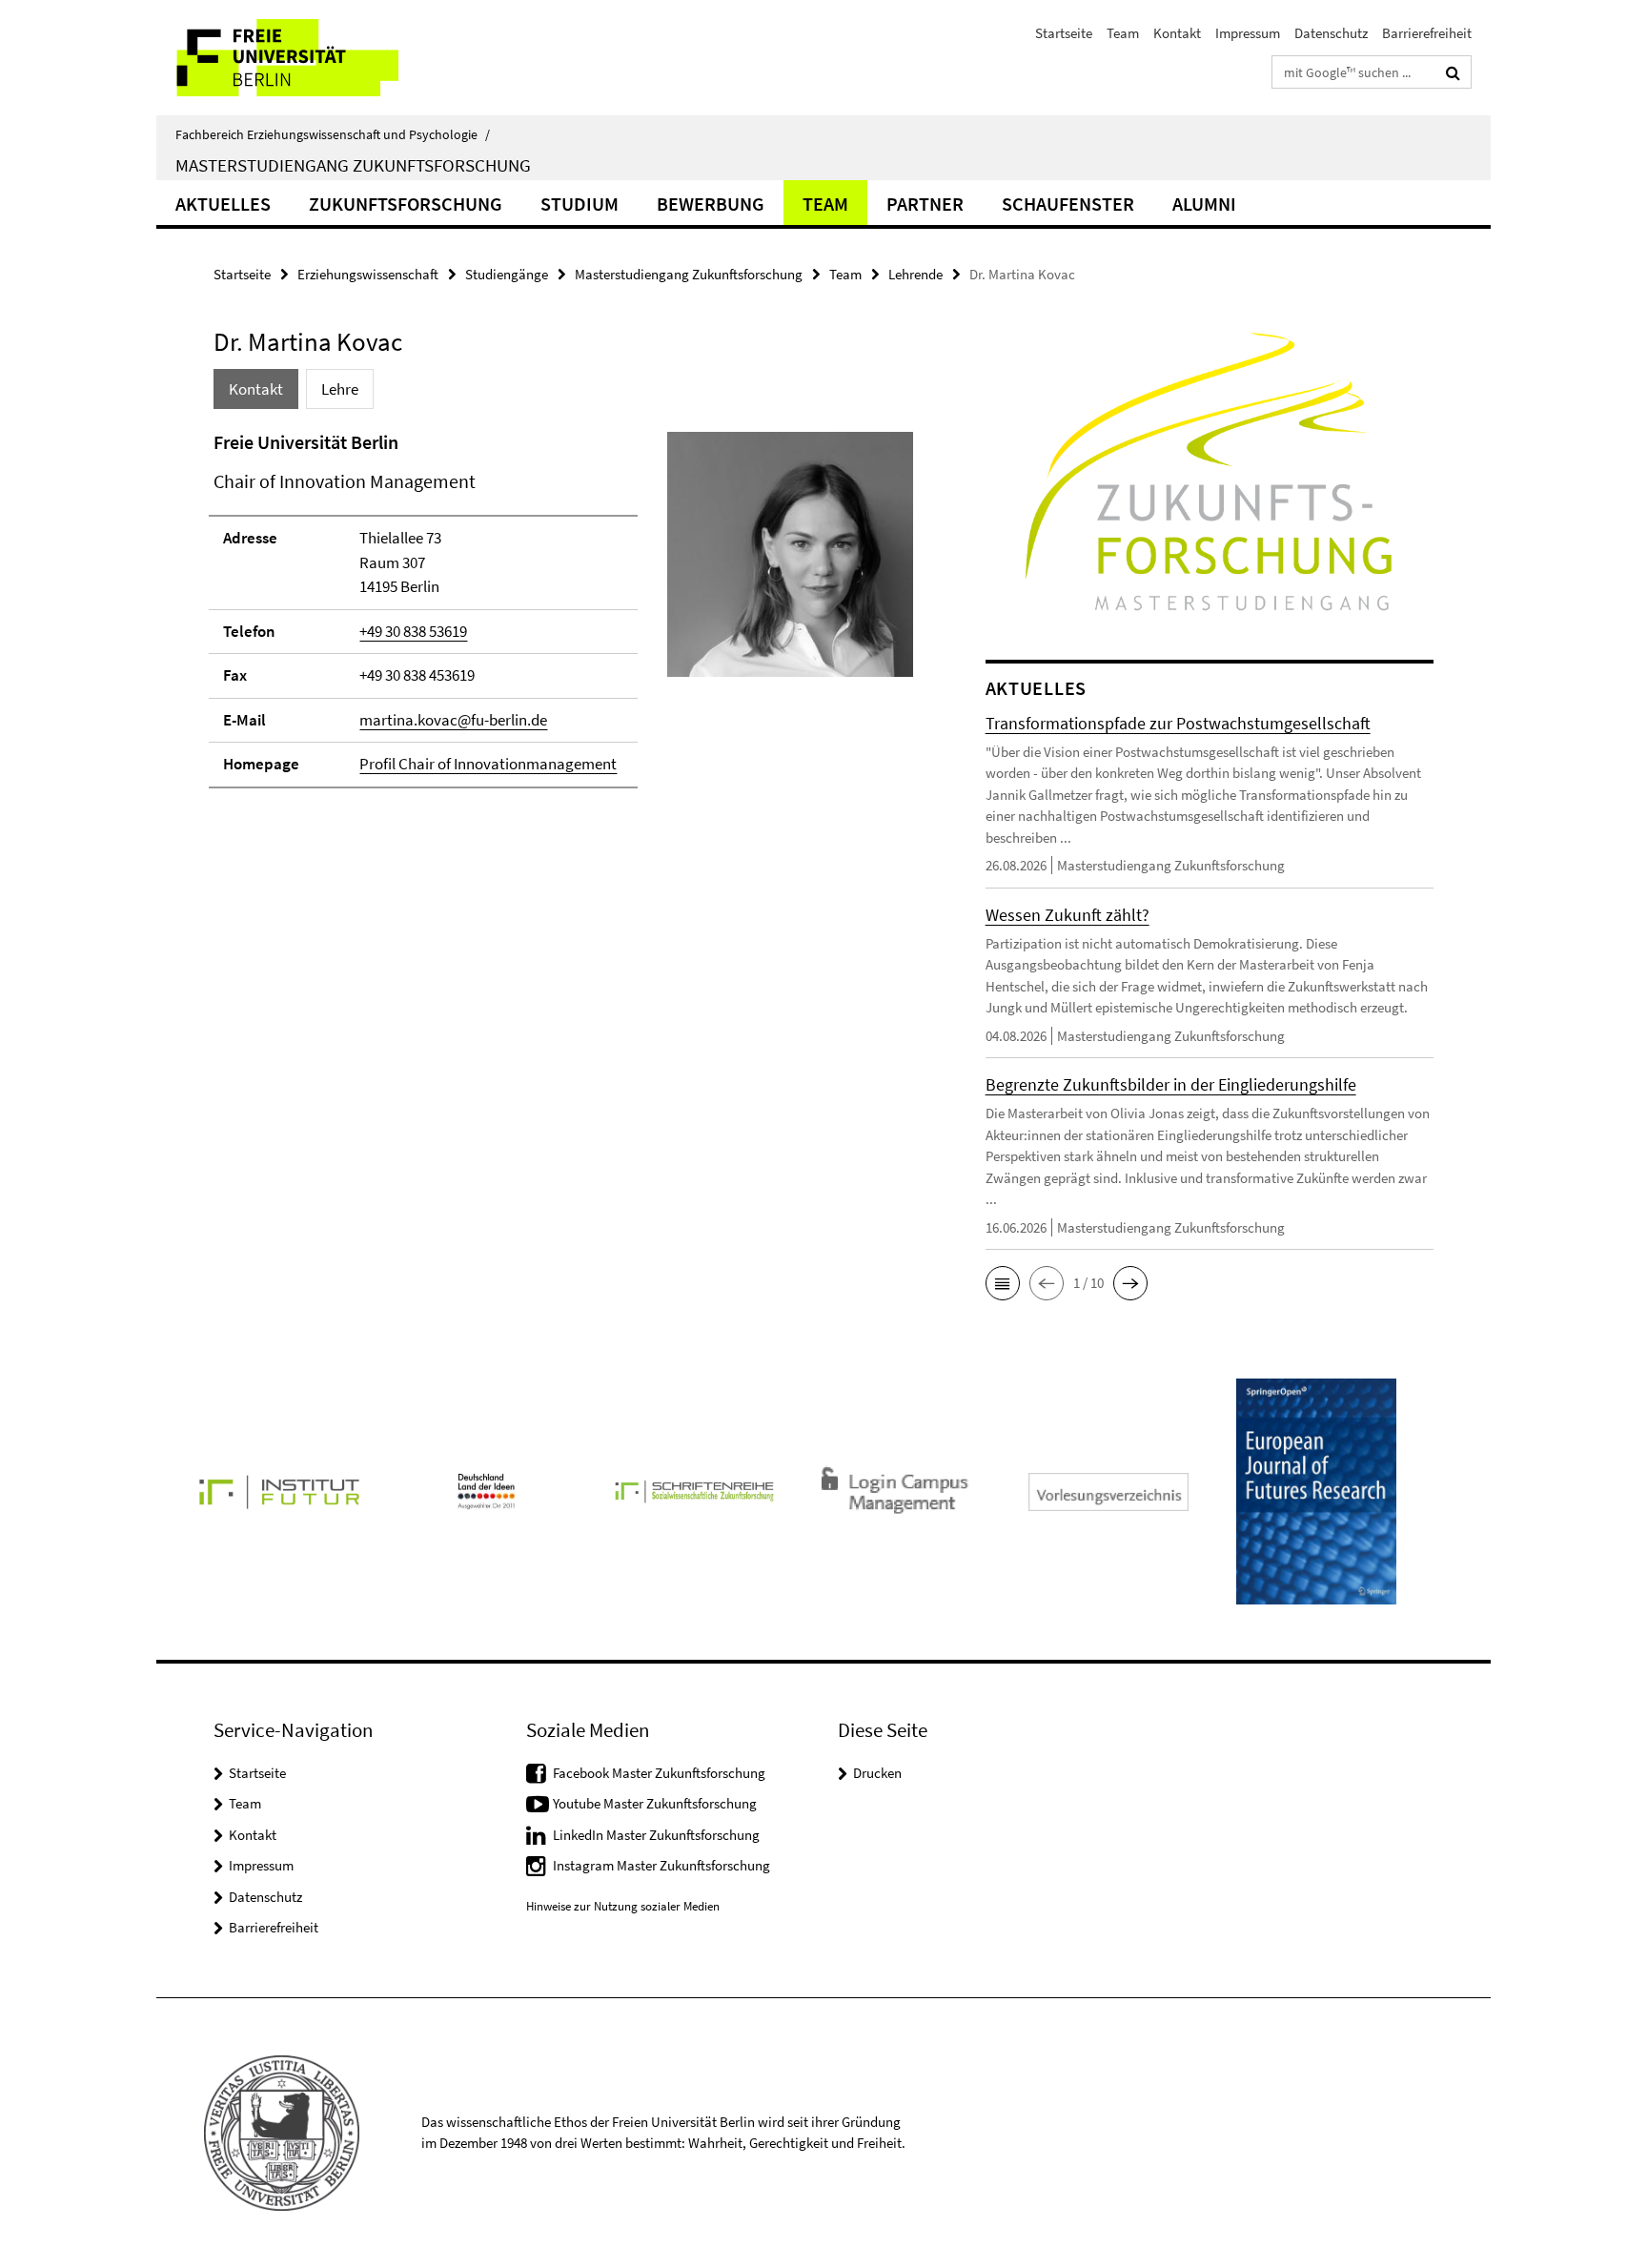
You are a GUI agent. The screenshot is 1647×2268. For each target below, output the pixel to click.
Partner (925, 204)
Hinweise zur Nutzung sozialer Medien (623, 1906)
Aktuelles (223, 204)
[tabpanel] (563, 618)
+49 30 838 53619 (413, 631)
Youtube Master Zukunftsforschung (655, 1803)
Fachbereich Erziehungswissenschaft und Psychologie (333, 134)
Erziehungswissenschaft (368, 274)
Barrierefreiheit (1427, 33)
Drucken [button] (877, 1773)
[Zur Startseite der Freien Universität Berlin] (316, 58)
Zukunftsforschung (406, 204)
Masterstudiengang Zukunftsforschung (353, 165)
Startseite (1064, 33)
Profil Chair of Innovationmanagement (488, 764)
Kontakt (1177, 33)
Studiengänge (507, 274)
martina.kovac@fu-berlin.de (453, 720)
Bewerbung (711, 204)
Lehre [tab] (340, 389)
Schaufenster (1068, 204)
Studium (579, 204)
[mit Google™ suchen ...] (1453, 72)
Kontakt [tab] (256, 389)
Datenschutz (1331, 33)
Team (1123, 33)
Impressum (1248, 33)
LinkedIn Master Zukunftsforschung (656, 1835)
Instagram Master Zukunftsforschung (661, 1865)
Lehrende (915, 274)
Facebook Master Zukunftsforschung (659, 1773)
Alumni (1204, 204)
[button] (1003, 1283)
